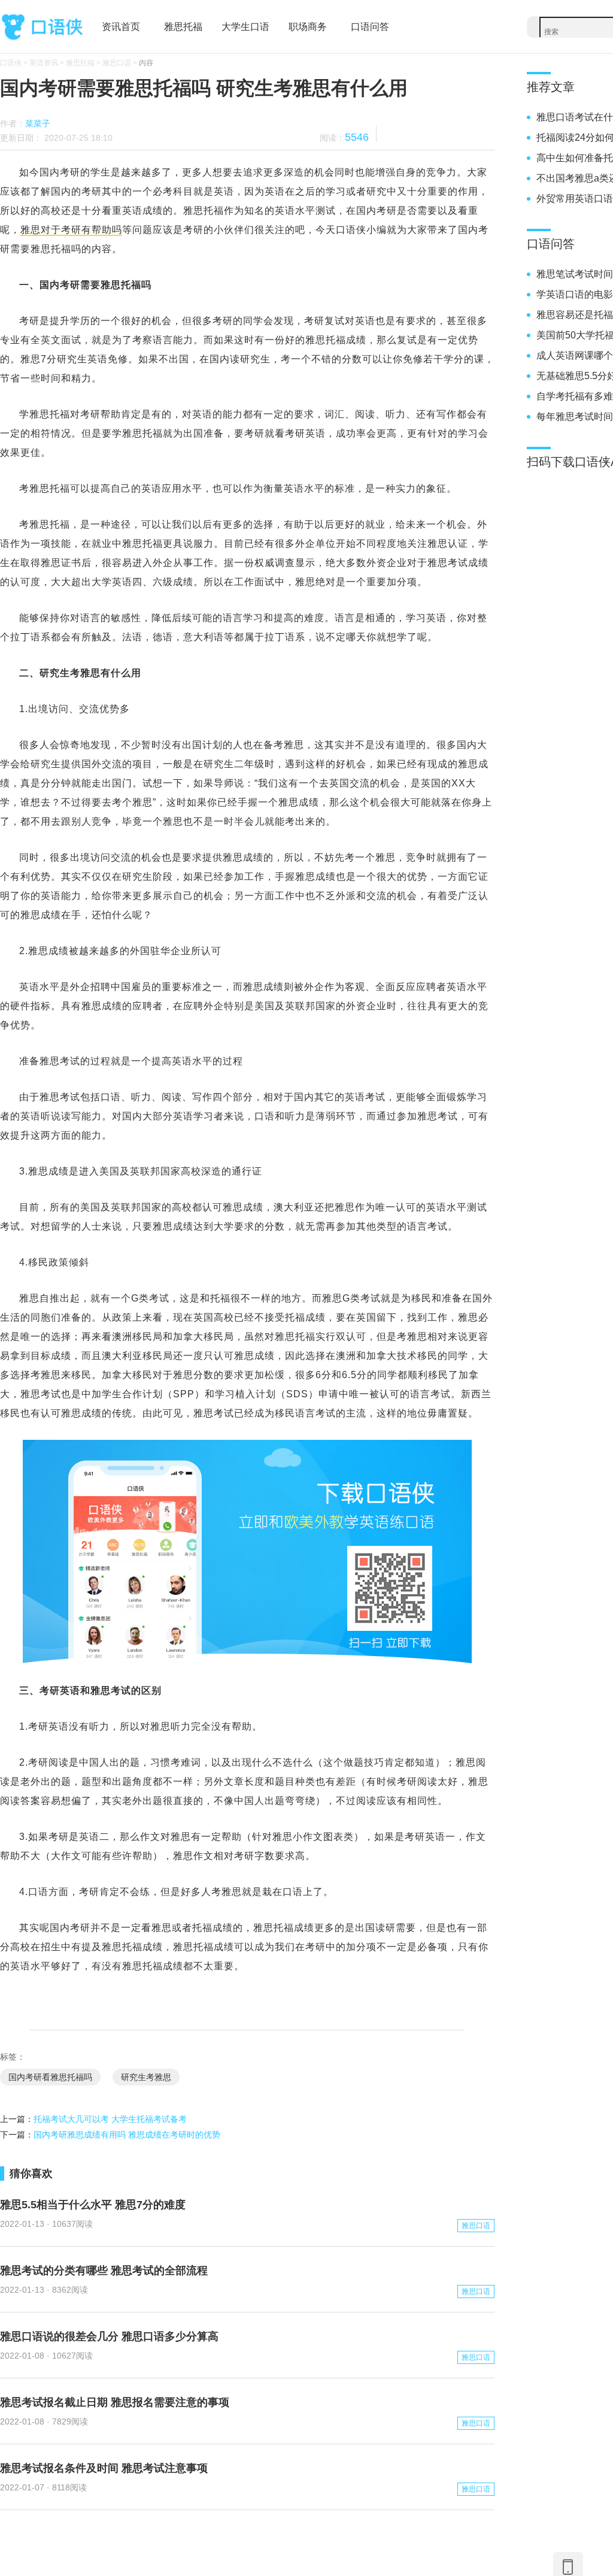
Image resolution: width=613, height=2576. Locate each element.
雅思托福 (183, 27)
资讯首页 (121, 27)
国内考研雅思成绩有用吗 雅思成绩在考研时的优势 (127, 2135)
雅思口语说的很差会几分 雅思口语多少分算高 (109, 2336)
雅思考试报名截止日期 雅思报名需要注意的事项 (115, 2402)
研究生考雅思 (146, 2077)
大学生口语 (245, 27)
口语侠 (42, 25)
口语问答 (370, 27)
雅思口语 (117, 63)
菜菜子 (38, 123)
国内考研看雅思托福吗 (50, 2077)
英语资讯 (44, 63)
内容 (146, 63)
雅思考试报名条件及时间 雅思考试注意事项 (104, 2468)
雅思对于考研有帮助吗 (71, 230)
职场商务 (308, 27)
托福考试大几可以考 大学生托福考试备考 (110, 2119)
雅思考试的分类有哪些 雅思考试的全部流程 (104, 2271)
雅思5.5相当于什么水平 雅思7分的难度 (93, 2205)
